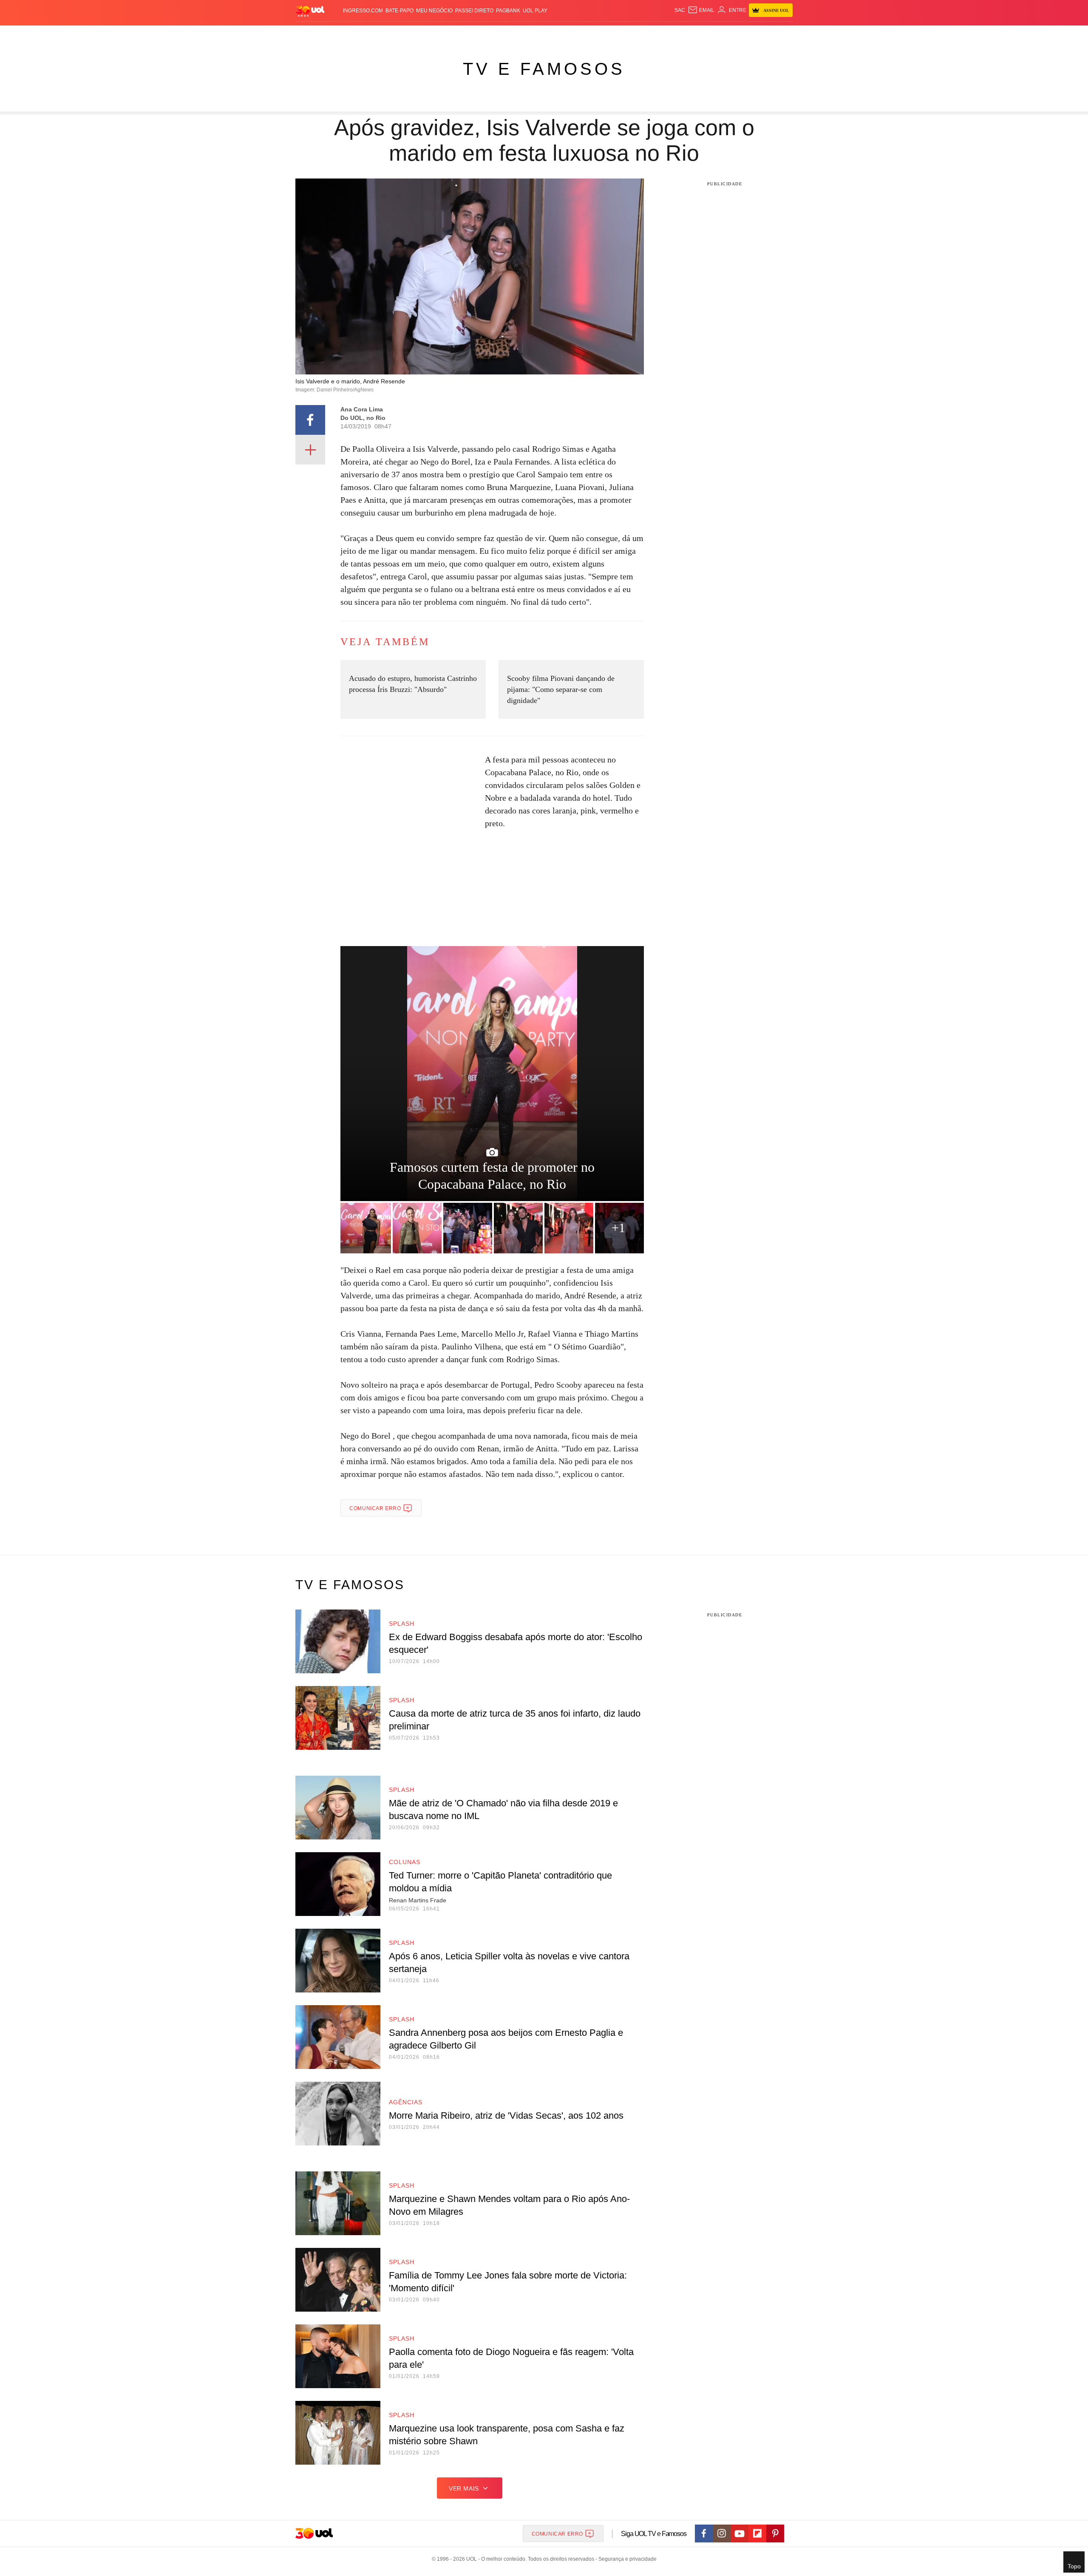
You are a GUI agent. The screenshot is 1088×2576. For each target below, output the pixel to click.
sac (680, 10)
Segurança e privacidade (626, 2559)
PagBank (508, 11)
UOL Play (535, 11)
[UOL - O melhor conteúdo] (310, 11)
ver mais (464, 2488)
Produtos (312, 34)
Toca (745, 34)
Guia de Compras (781, 34)
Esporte (526, 34)
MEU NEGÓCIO (434, 11)
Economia (476, 34)
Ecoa (643, 34)
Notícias (393, 34)
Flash (338, 34)
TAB (712, 34)
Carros (447, 34)
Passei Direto (474, 11)
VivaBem (608, 34)
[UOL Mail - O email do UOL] (701, 10)
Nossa (696, 34)
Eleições (363, 34)
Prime (727, 34)
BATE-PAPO (399, 11)
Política (421, 34)
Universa (580, 34)
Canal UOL (668, 34)
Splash (553, 34)
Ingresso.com (363, 11)
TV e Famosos (544, 69)
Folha (502, 34)
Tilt (628, 34)
